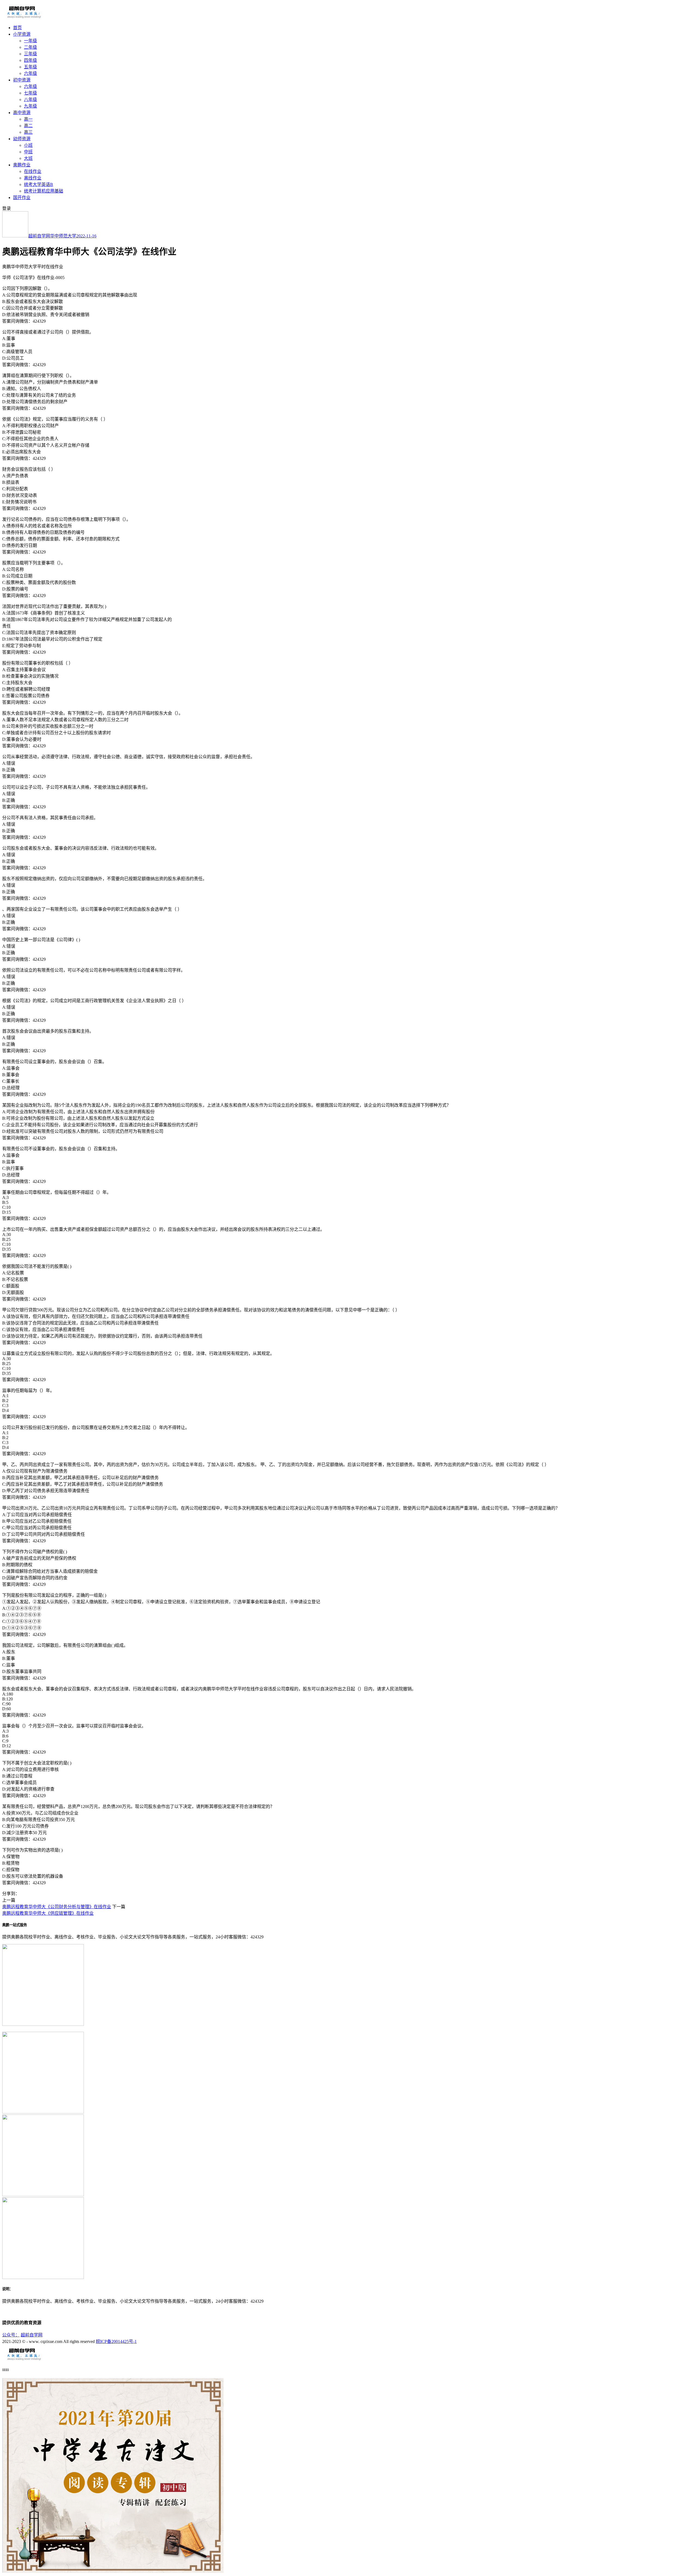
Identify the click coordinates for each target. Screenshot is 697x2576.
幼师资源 (22, 139)
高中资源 (22, 113)
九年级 (30, 106)
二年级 (30, 47)
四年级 (30, 60)
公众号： (11, 2335)
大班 (28, 158)
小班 (28, 145)
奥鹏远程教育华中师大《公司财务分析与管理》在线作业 (57, 1907)
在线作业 (33, 171)
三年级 (30, 54)
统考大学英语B (39, 184)
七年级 (30, 93)
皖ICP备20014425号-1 (116, 2341)
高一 (28, 119)
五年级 (30, 67)
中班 (28, 152)
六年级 (30, 73)
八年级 (30, 100)
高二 (28, 126)
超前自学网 (39, 236)
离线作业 (33, 178)
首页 (17, 28)
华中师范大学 (63, 236)
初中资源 (22, 80)
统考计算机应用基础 (44, 191)
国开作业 (22, 198)
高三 (28, 132)
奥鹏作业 (22, 165)
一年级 (30, 41)
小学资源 (22, 34)
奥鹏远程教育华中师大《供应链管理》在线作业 (48, 1913)
